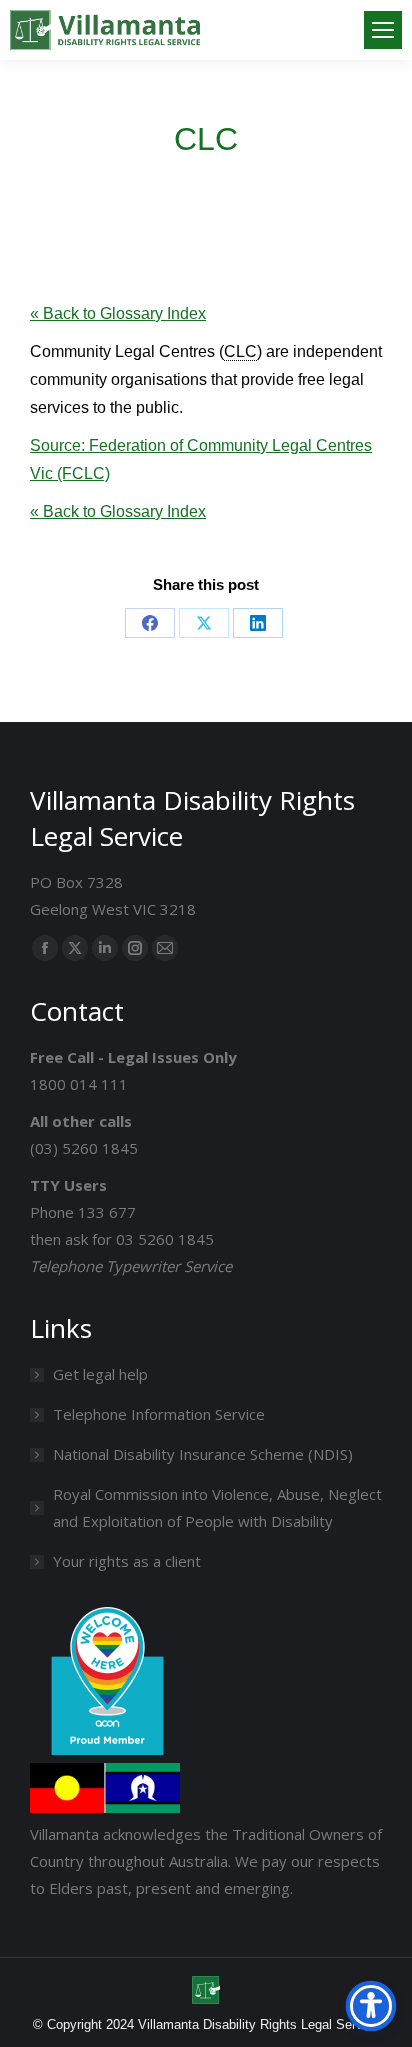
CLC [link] (240, 351)
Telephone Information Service (159, 1414)
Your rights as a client (127, 1561)
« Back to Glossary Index (118, 313)
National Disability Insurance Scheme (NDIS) (203, 1454)
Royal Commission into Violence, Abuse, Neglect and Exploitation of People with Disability (217, 1507)
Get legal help (100, 1374)
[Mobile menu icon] (383, 30)
